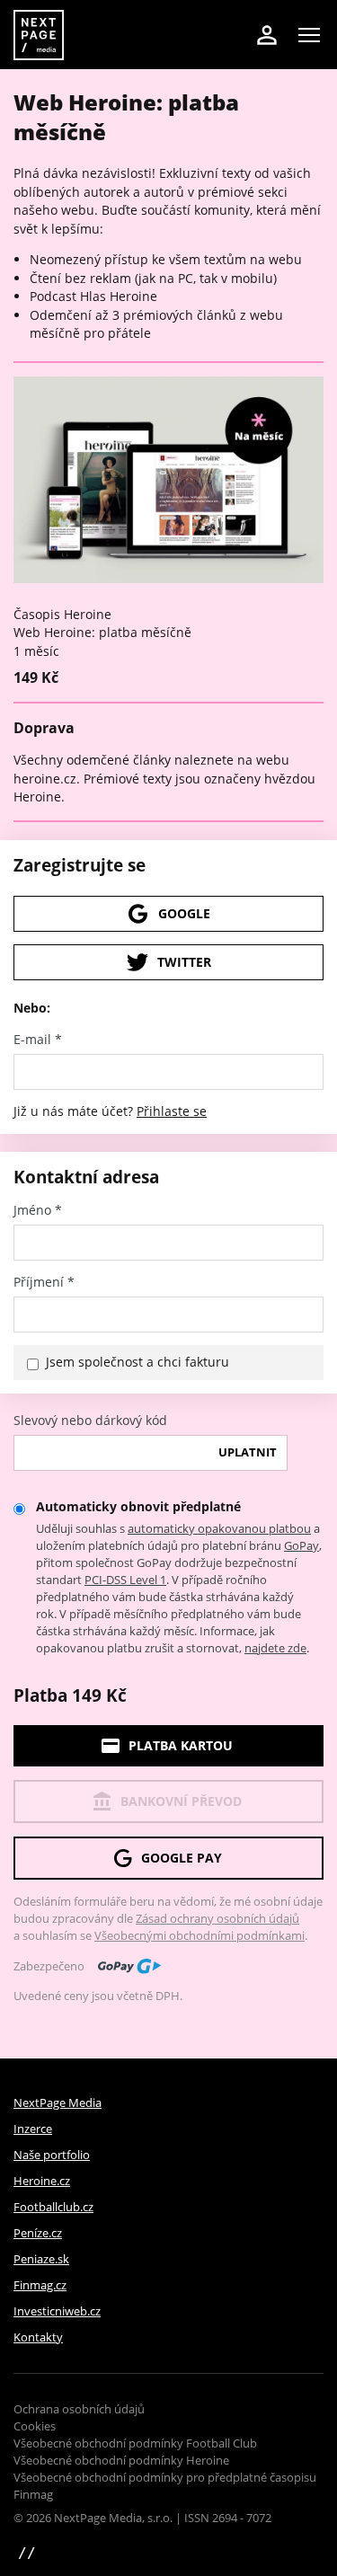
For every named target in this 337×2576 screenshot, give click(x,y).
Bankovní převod (181, 1801)
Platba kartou (181, 1745)
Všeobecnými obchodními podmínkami (200, 1935)
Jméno (38, 1210)
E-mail (38, 1040)
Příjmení (44, 1282)
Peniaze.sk (41, 2259)
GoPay (302, 1545)
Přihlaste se (172, 1111)
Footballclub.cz (53, 2207)
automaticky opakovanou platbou (219, 1528)
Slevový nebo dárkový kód (90, 1421)
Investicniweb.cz (57, 2311)
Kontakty (38, 2337)
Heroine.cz (42, 2181)
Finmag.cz (40, 2285)
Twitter (184, 962)
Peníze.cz (38, 2233)
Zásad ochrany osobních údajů (217, 1918)
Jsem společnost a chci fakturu (137, 1362)
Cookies (35, 2426)
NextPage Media (58, 2102)
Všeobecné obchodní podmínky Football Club (135, 2443)
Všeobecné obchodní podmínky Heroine (121, 2460)
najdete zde (275, 1648)
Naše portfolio (52, 2155)
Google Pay (182, 1858)
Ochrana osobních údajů (79, 2409)
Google (184, 913)
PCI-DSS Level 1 (125, 1580)
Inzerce (33, 2129)
